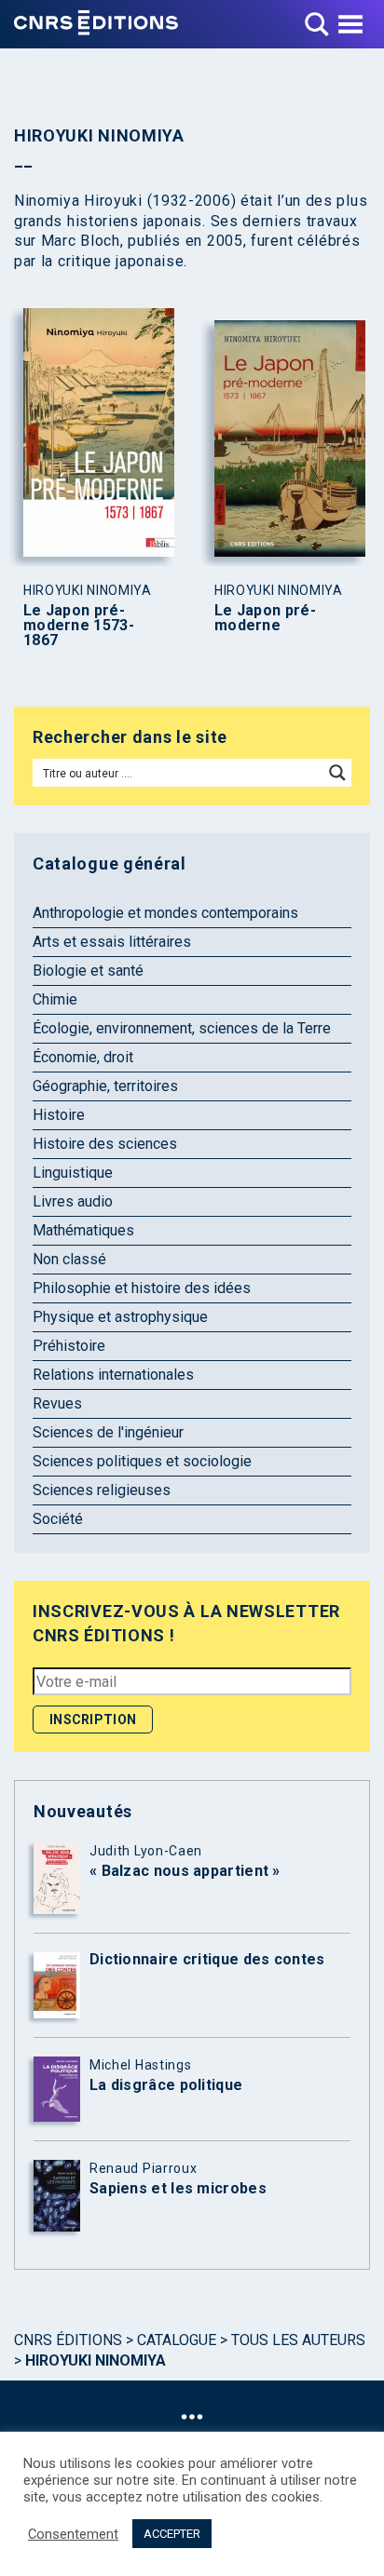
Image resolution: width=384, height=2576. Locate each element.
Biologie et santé (88, 971)
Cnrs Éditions (68, 2340)
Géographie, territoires (105, 1086)
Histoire (59, 1115)
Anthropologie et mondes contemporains (165, 913)
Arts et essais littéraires (112, 942)
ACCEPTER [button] (172, 2534)
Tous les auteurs (298, 2340)
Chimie (55, 999)
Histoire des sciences (105, 1144)
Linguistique (73, 1173)
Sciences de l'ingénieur (108, 1432)
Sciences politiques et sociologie (142, 1461)
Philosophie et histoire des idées (142, 1288)
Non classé (69, 1259)
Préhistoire (69, 1346)
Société (58, 1519)
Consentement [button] (73, 2534)
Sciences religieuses (102, 1490)
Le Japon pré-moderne (265, 618)
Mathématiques (83, 1230)
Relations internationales (113, 1375)
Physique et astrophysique (120, 1317)
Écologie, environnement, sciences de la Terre (182, 1028)
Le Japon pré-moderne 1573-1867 (79, 626)
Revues (57, 1403)
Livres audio (73, 1201)
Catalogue (177, 2340)
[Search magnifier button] (337, 773)
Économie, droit (83, 1057)
